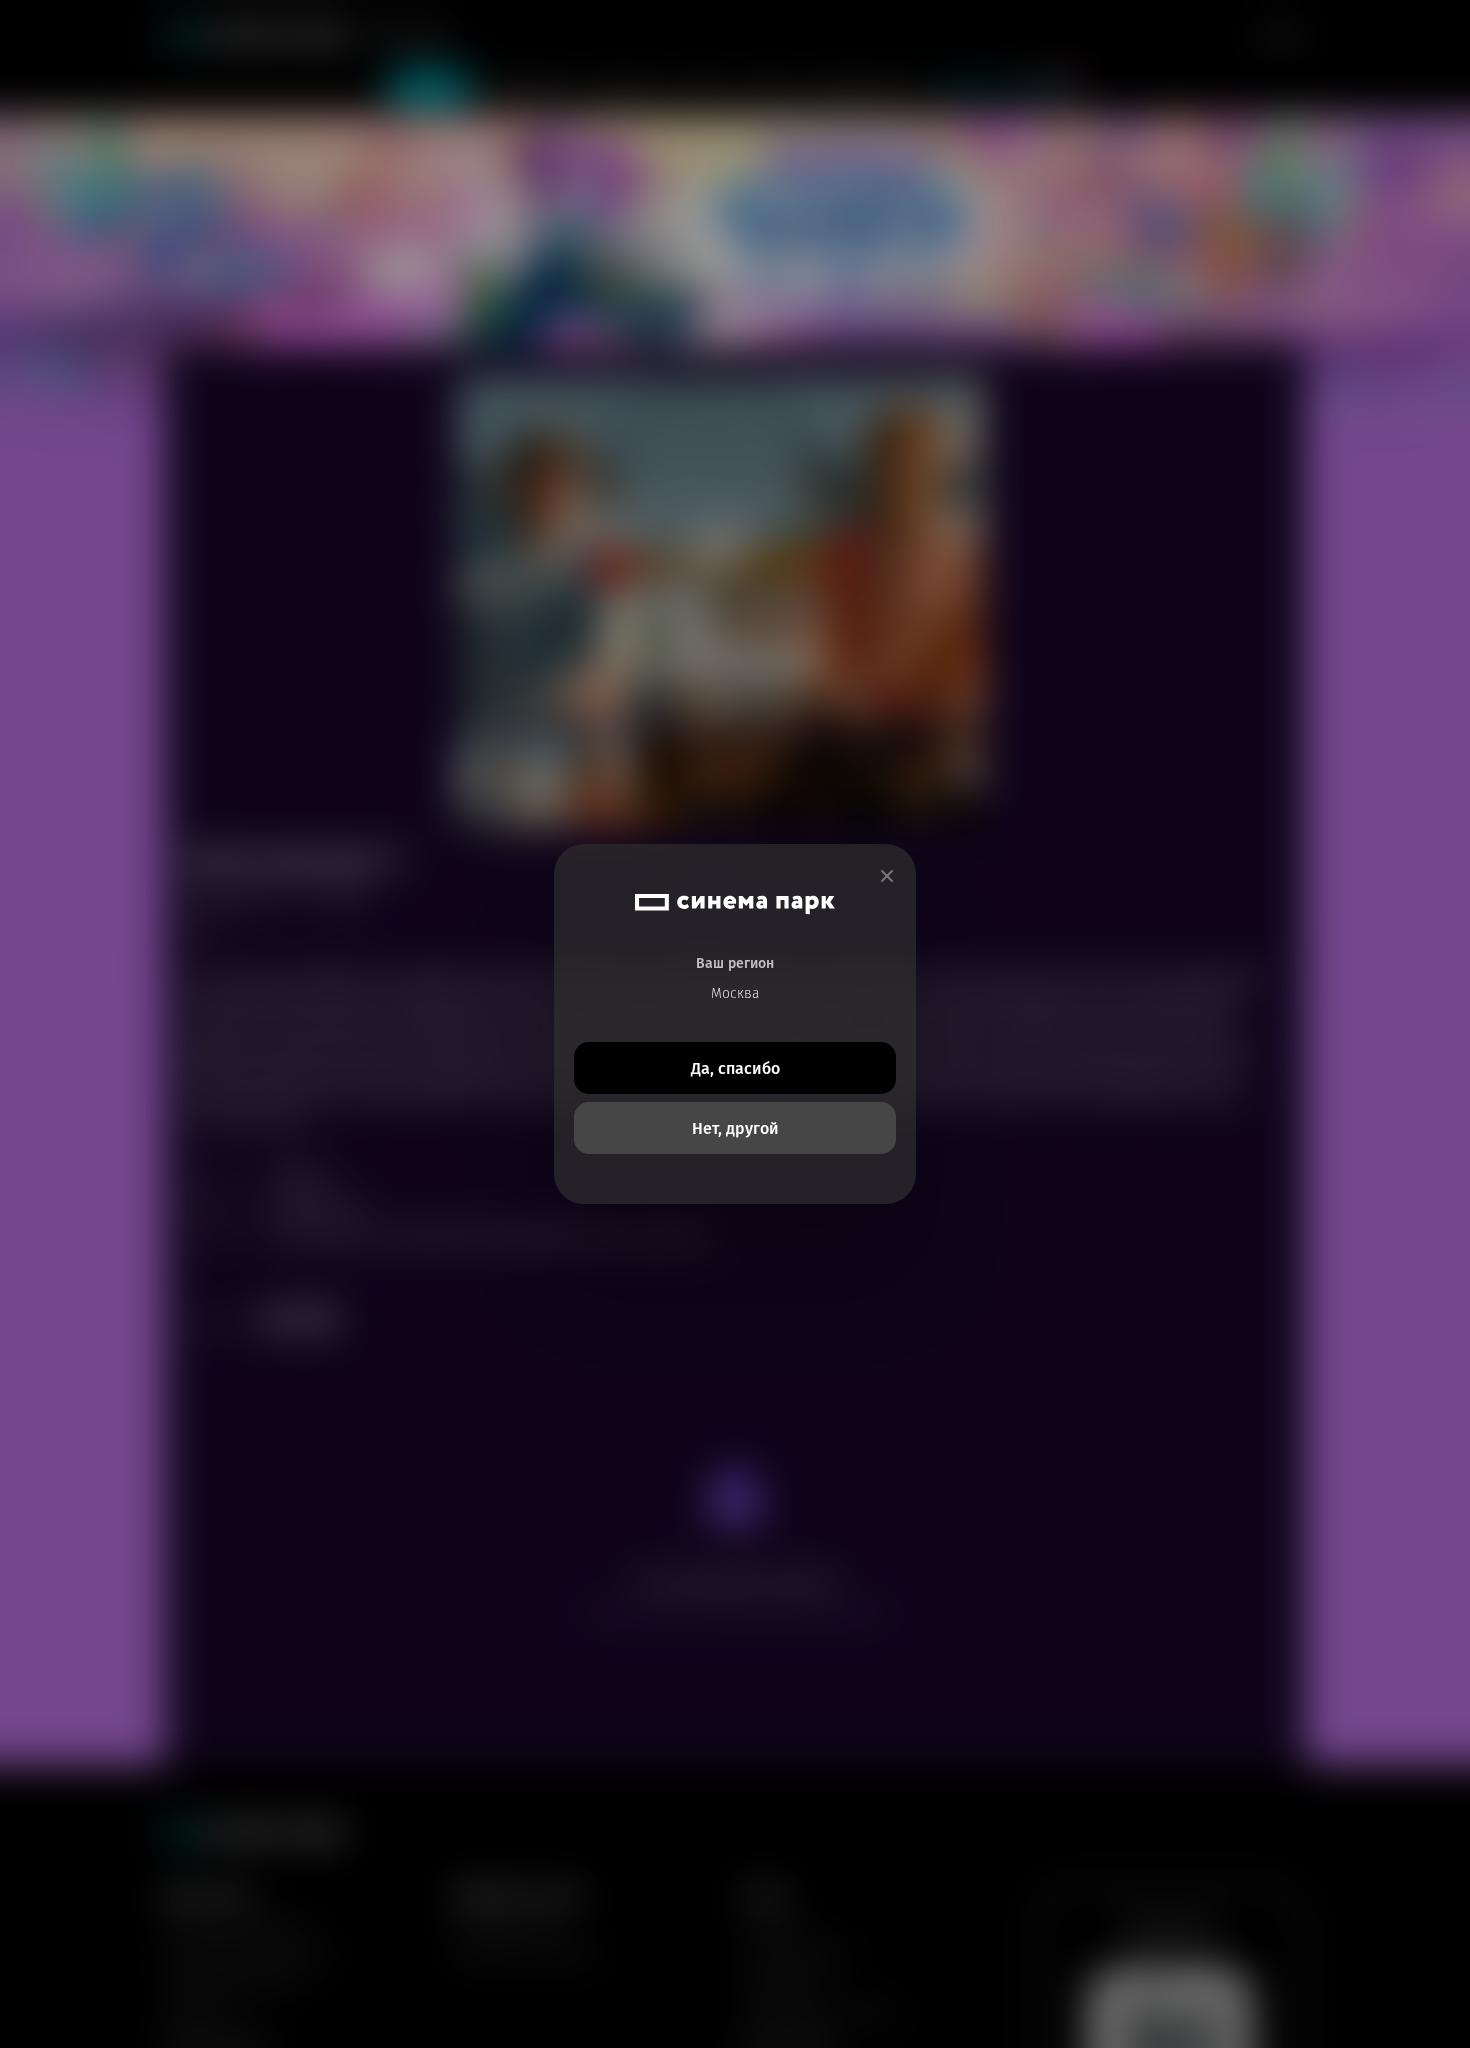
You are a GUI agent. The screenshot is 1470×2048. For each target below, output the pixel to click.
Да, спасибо (735, 1068)
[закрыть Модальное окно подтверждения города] (887, 876)
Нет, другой (735, 1128)
